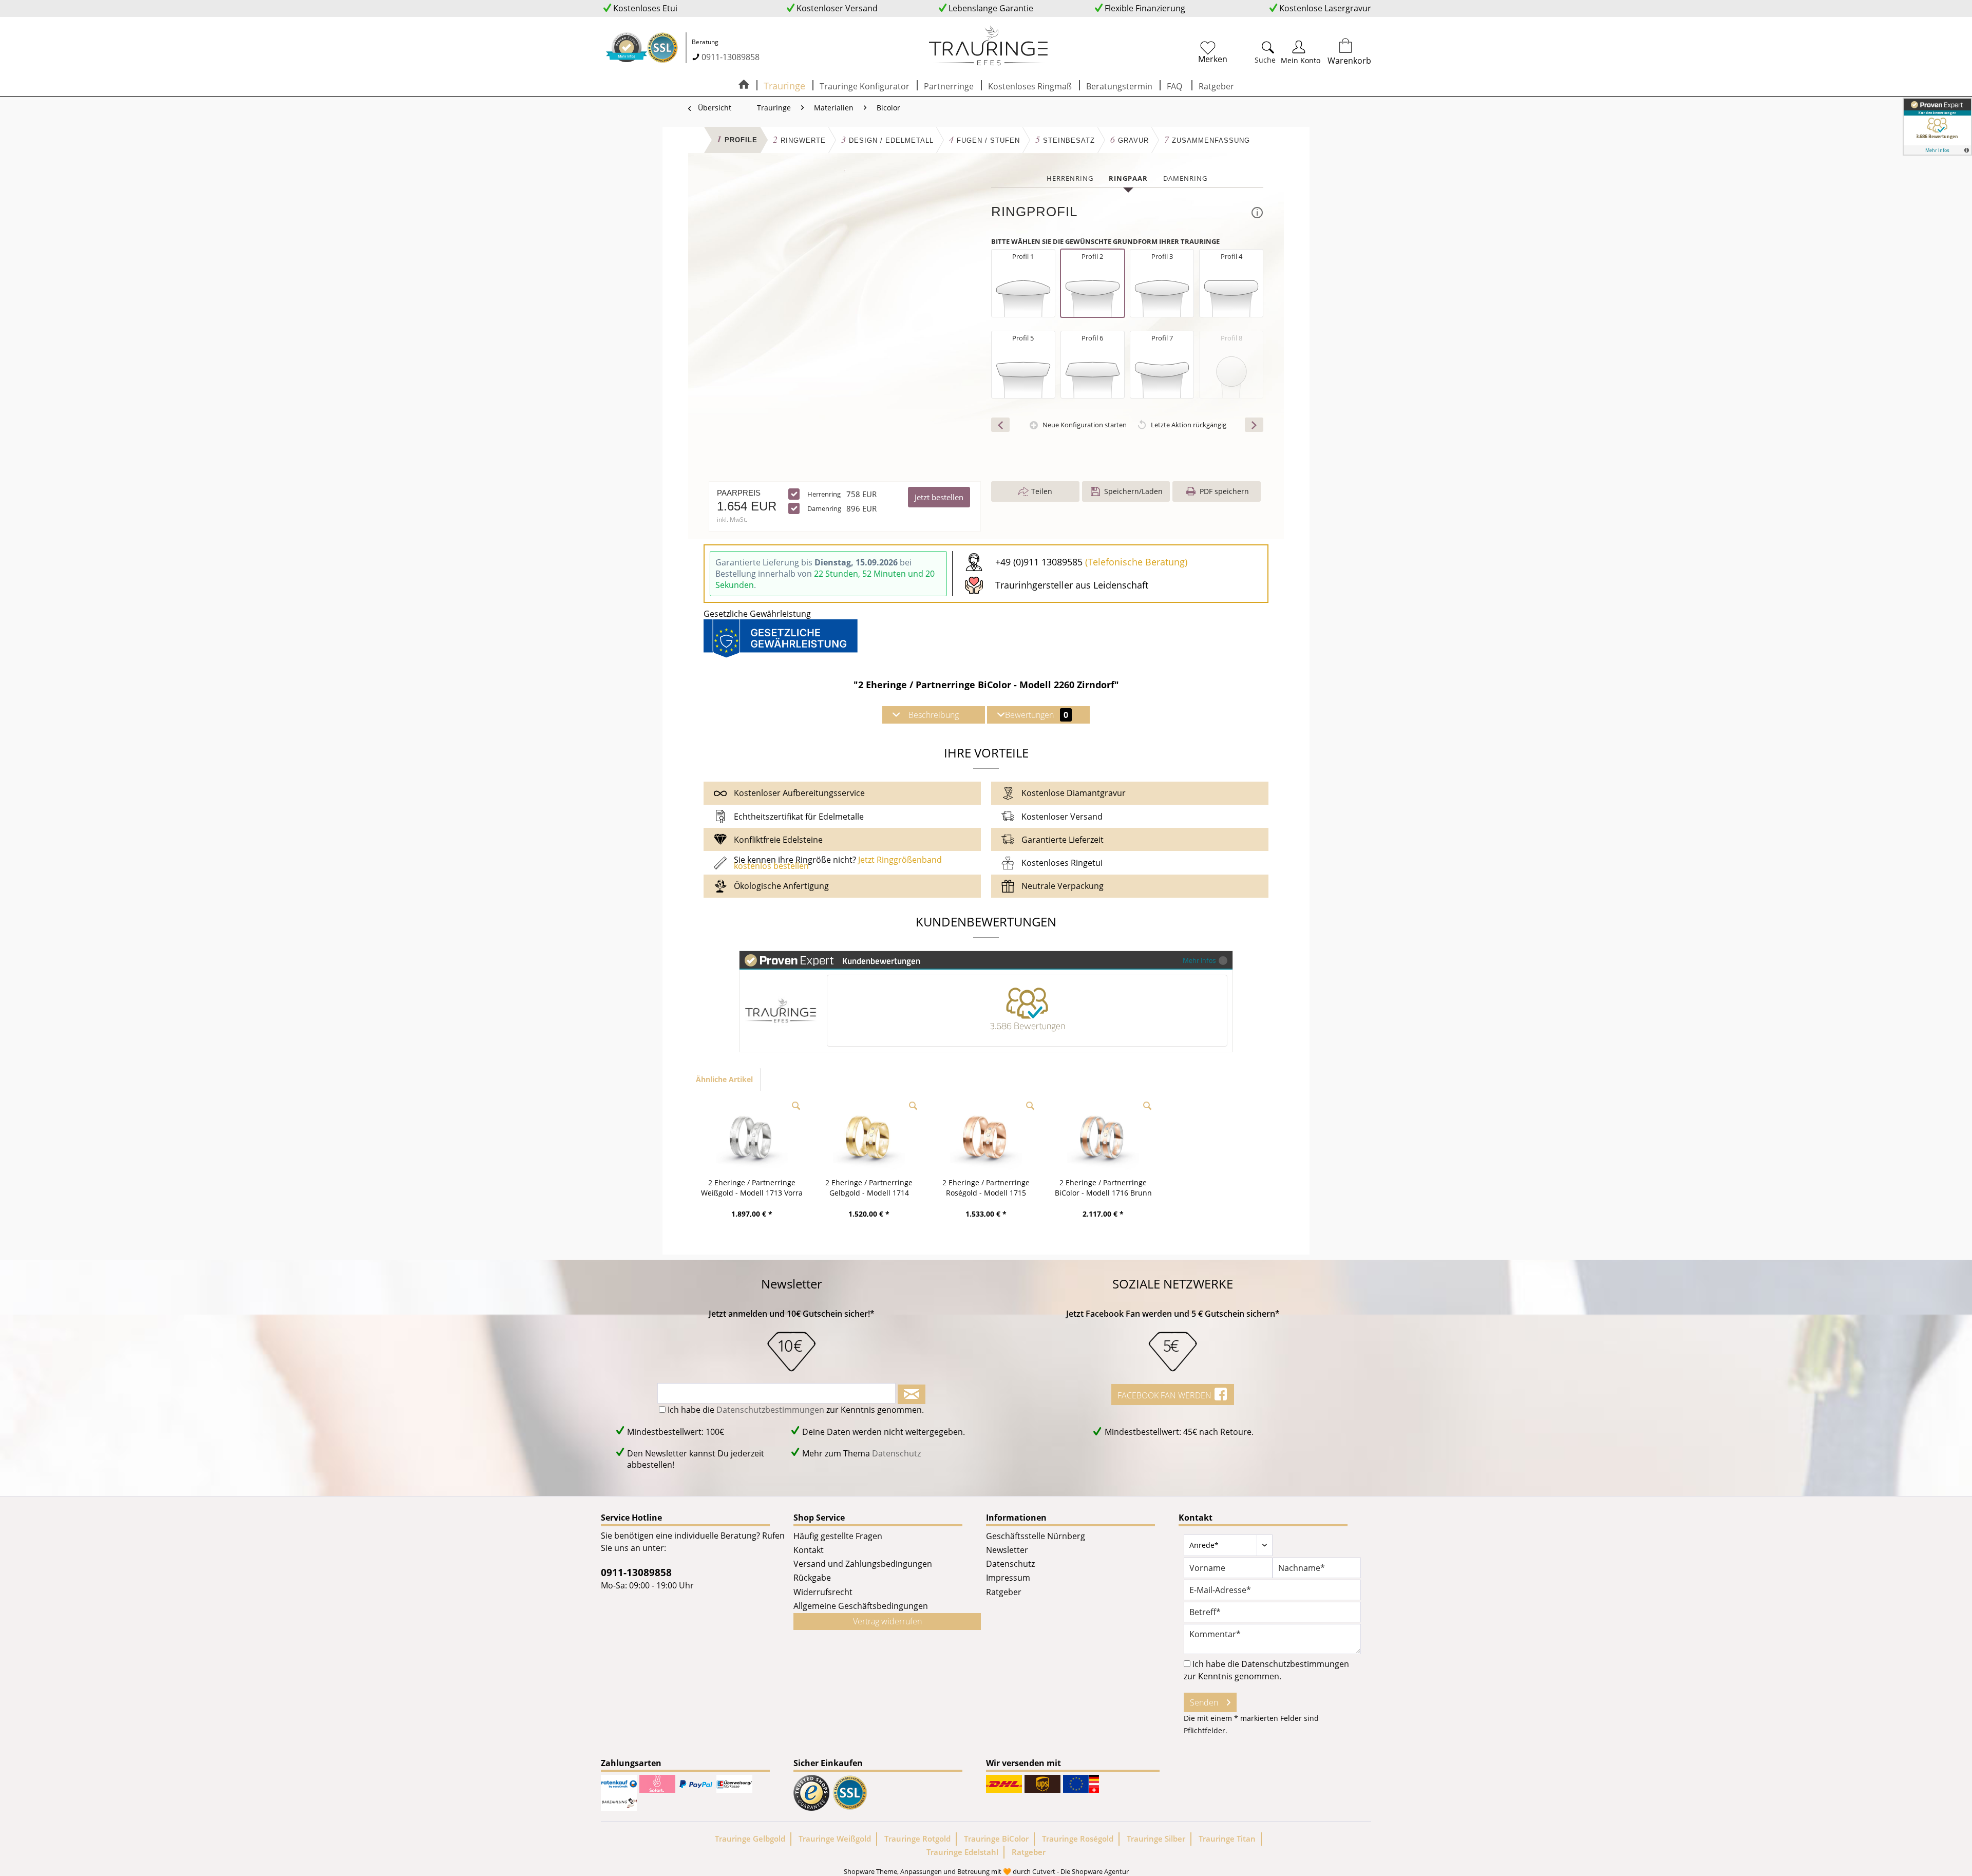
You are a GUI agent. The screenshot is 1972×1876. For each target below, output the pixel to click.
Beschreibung (934, 715)
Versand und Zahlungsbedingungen (863, 1564)
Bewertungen (1037, 715)
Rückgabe (812, 1578)
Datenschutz (896, 1453)
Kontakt (809, 1550)
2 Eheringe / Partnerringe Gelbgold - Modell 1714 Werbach (869, 1188)
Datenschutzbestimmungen (770, 1410)
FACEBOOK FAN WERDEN (1165, 1395)
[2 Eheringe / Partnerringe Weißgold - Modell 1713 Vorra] (752, 1136)
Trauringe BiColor (996, 1839)
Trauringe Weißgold (835, 1839)
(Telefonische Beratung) (1136, 562)
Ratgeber (1004, 1592)
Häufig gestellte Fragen (838, 1536)
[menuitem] (1213, 48)
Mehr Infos (1199, 960)
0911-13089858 (731, 57)
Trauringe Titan (1227, 1839)
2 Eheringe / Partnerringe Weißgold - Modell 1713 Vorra (752, 1188)
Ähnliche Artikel (724, 1079)
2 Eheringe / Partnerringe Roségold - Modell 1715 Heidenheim (986, 1188)
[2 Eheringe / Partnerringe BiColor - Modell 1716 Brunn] (1103, 1136)
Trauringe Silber (1156, 1839)
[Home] (744, 85)
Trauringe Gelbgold (750, 1839)
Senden (1204, 1702)
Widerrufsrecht (823, 1592)
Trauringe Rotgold (917, 1839)
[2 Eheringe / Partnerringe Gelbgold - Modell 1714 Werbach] (869, 1136)
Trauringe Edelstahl (962, 1852)
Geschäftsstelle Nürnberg (1036, 1536)
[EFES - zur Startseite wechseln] (989, 46)
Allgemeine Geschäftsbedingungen (861, 1606)
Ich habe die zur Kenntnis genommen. (796, 1410)
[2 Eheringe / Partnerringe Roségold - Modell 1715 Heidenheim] (986, 1136)
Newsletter (1007, 1550)
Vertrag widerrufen (887, 1621)
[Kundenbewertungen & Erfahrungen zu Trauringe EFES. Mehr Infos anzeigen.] (1937, 127)
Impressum (1008, 1578)
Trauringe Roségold (1078, 1839)
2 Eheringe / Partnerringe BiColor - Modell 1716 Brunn (1103, 1188)
